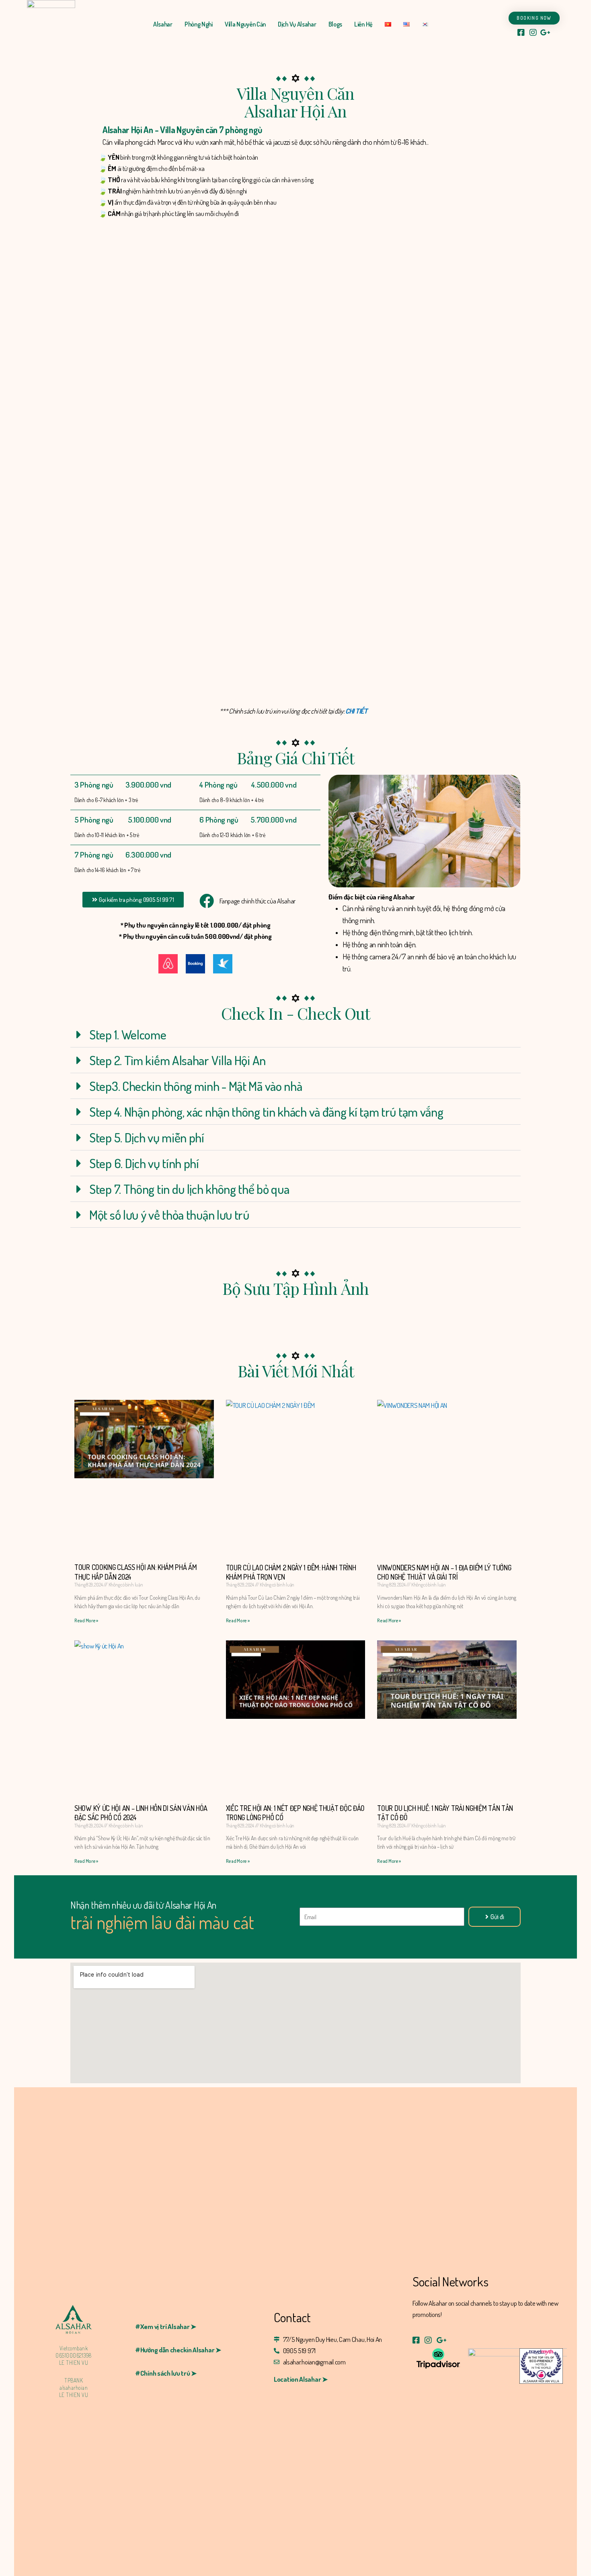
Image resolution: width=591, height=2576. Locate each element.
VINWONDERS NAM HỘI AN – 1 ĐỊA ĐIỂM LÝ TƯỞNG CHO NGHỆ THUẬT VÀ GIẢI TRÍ (444, 1572)
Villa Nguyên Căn (245, 24)
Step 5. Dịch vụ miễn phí (147, 1137)
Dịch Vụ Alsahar (297, 24)
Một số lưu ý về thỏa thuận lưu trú (169, 1215)
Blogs (336, 24)
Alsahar (163, 24)
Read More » (86, 1620)
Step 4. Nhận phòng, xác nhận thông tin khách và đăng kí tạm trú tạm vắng (266, 1112)
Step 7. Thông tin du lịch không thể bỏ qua (189, 1189)
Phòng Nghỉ (199, 24)
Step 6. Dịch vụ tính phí (144, 1163)
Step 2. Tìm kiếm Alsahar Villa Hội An (178, 1060)
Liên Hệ (363, 24)
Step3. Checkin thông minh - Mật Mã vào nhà (196, 1086)
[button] (133, 900)
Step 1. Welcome (128, 1034)
